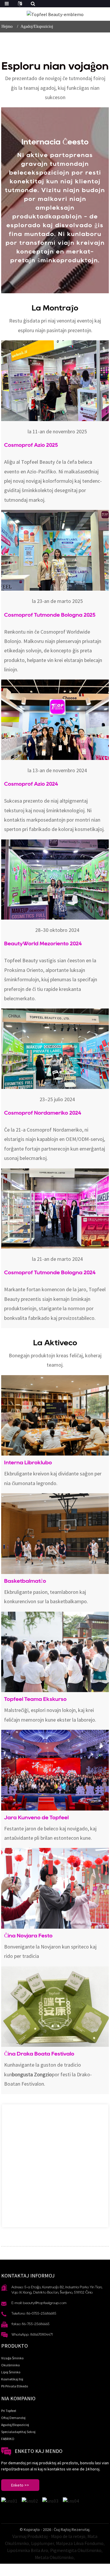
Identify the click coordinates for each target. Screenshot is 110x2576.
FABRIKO (8, 2439)
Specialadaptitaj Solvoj (18, 2432)
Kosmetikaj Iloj (12, 2379)
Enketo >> (20, 2485)
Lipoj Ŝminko (11, 2372)
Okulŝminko (10, 2365)
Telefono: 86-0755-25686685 (34, 2313)
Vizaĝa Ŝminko (12, 2358)
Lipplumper (43, 2543)
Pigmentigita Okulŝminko (76, 2550)
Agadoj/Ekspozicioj (37, 26)
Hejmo (7, 26)
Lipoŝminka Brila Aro (28, 2550)
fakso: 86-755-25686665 (31, 2324)
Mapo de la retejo (68, 2536)
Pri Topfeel (9, 2411)
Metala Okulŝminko (54, 2557)
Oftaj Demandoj (13, 2418)
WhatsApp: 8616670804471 (32, 2334)
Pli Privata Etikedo (15, 2386)
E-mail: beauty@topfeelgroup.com (39, 2303)
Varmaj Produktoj (30, 2536)
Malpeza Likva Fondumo (80, 2543)
